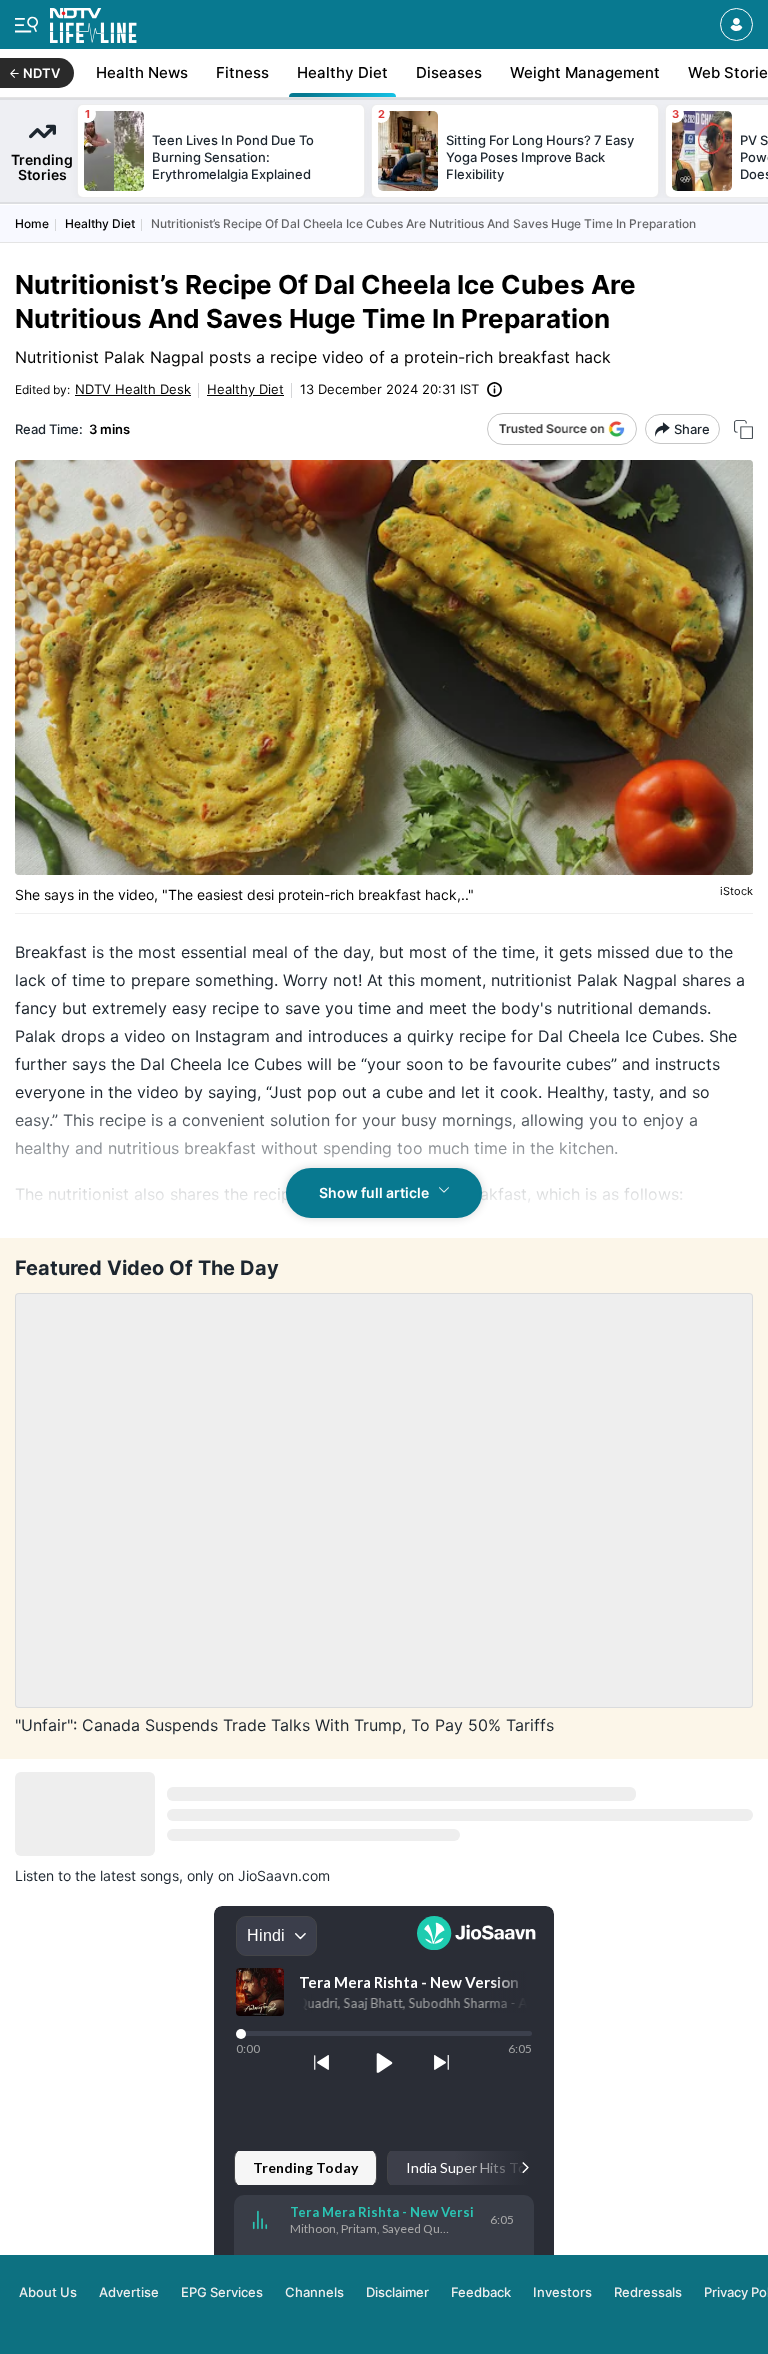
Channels (314, 2292)
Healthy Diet (100, 223)
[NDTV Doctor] (93, 21)
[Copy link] (743, 429)
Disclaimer (397, 2292)
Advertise (129, 2292)
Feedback (481, 2292)
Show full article (374, 1192)
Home (32, 223)
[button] (736, 24)
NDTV (41, 73)
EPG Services (222, 2292)
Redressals (648, 2292)
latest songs (139, 1875)
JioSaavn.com (284, 1875)
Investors (562, 2292)
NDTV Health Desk (133, 389)
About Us (48, 2292)
